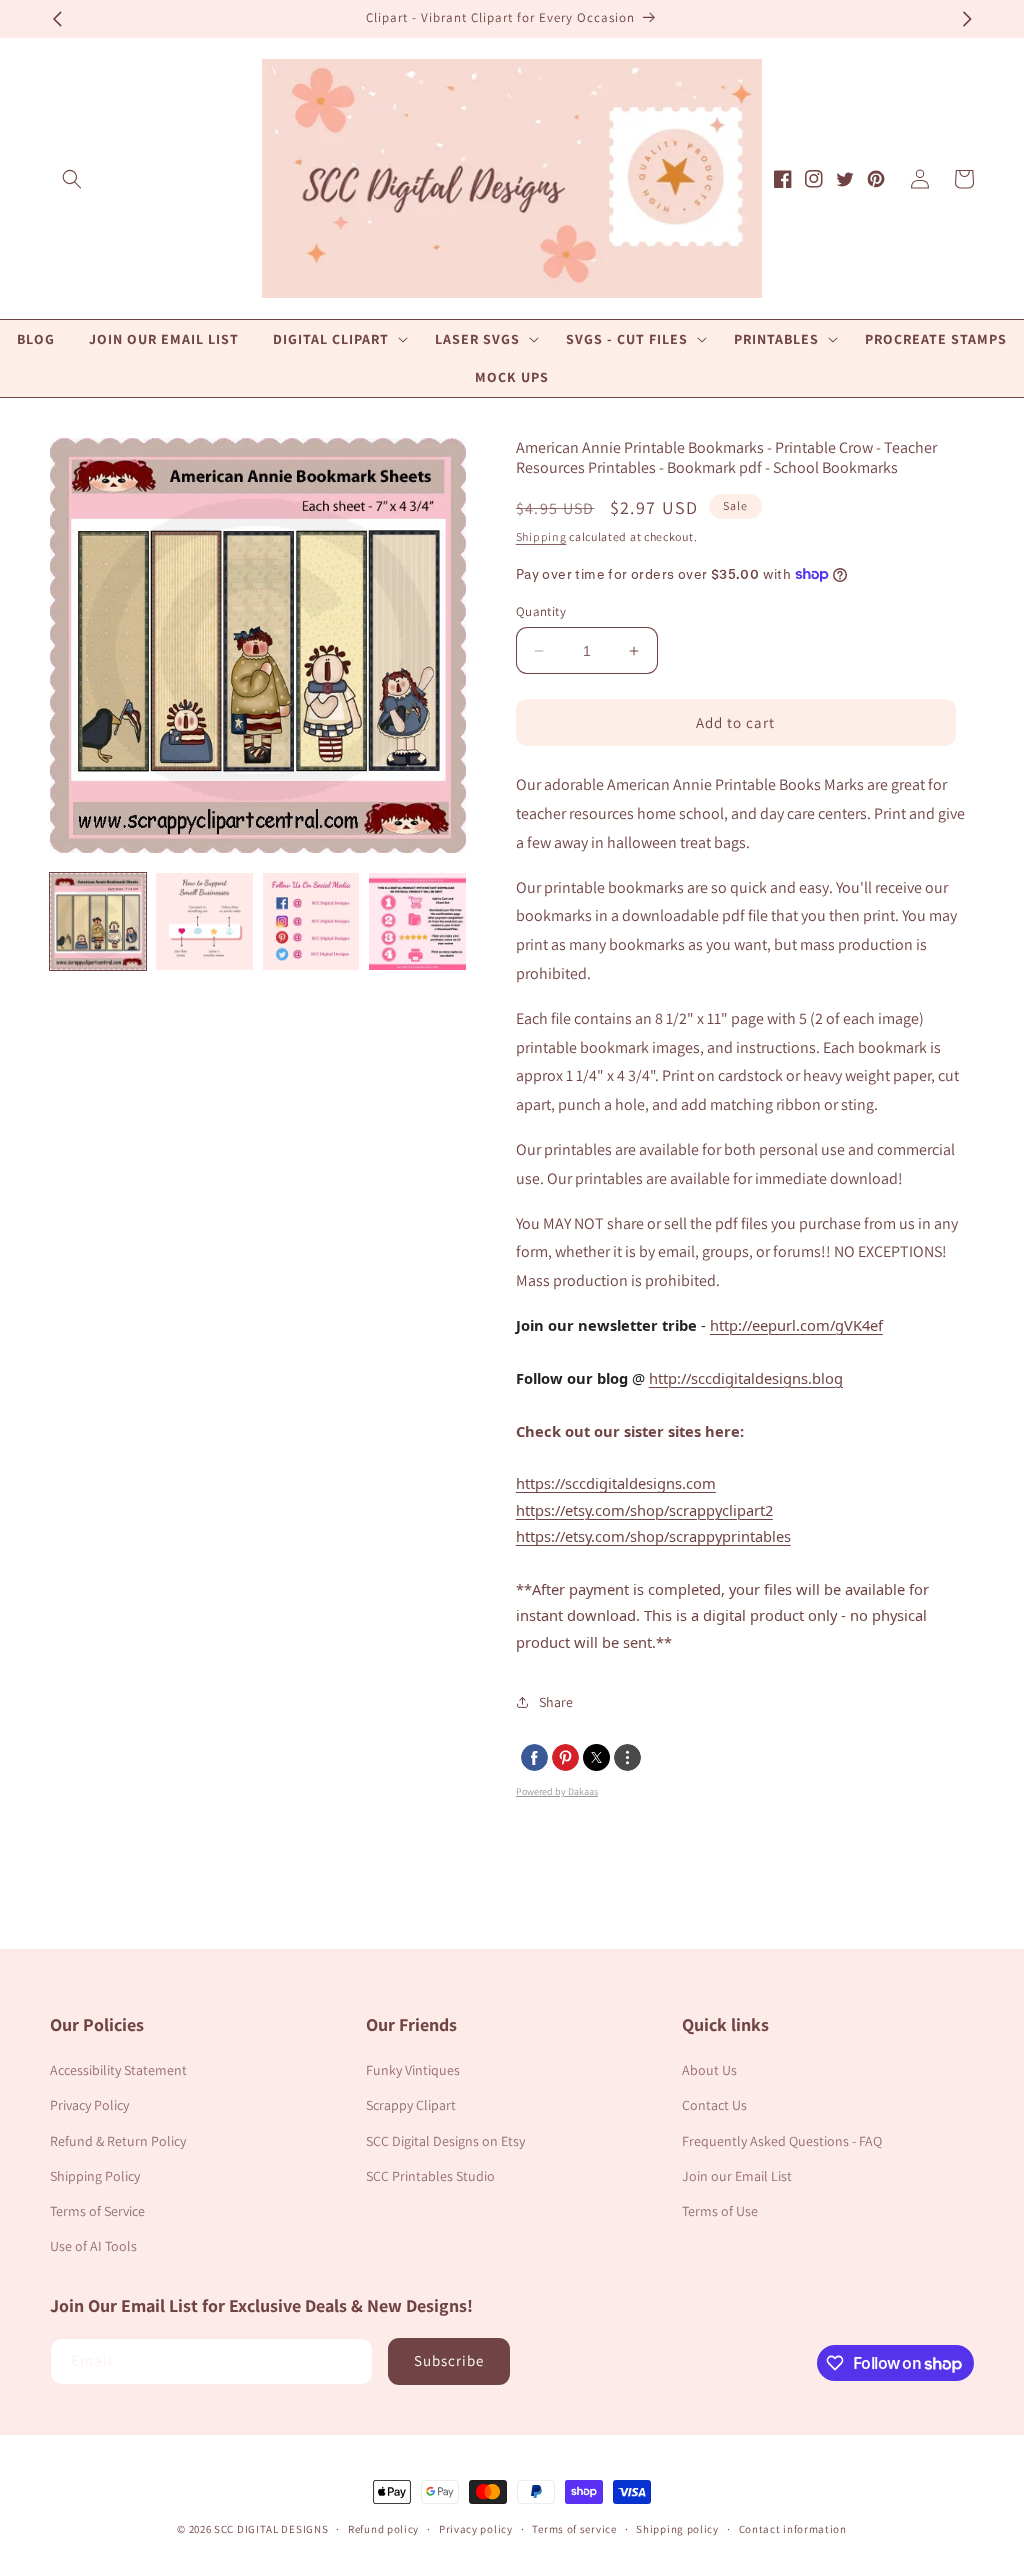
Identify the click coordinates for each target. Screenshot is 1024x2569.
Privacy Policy (89, 2105)
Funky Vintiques (413, 2070)
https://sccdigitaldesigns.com (616, 1483)
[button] (72, 179)
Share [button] (556, 1702)
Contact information (793, 2529)
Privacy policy (476, 2529)
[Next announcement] (967, 19)
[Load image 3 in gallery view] (311, 921)
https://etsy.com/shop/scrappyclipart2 (644, 1510)
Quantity (541, 611)
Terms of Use (720, 2211)
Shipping (541, 536)
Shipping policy (677, 2529)
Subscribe (449, 2360)
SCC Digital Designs (271, 2529)
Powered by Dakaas (557, 1791)
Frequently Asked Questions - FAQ (782, 2141)
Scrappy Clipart (411, 2105)
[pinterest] (565, 1757)
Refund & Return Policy (118, 2141)
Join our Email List (737, 2176)
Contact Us (714, 2105)
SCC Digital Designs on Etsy (445, 2141)
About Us (709, 2070)
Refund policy (383, 2529)
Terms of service (574, 2529)
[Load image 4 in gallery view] (417, 921)
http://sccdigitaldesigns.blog (746, 1378)
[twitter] (596, 1757)
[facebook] (534, 1757)
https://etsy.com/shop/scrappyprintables (653, 1536)
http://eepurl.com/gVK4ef (796, 1325)
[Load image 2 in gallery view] (204, 921)
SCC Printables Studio (430, 2176)
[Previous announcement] (57, 19)
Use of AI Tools (93, 2246)
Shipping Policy (95, 2176)
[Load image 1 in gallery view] (98, 921)
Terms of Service (97, 2211)
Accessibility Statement (118, 2070)
